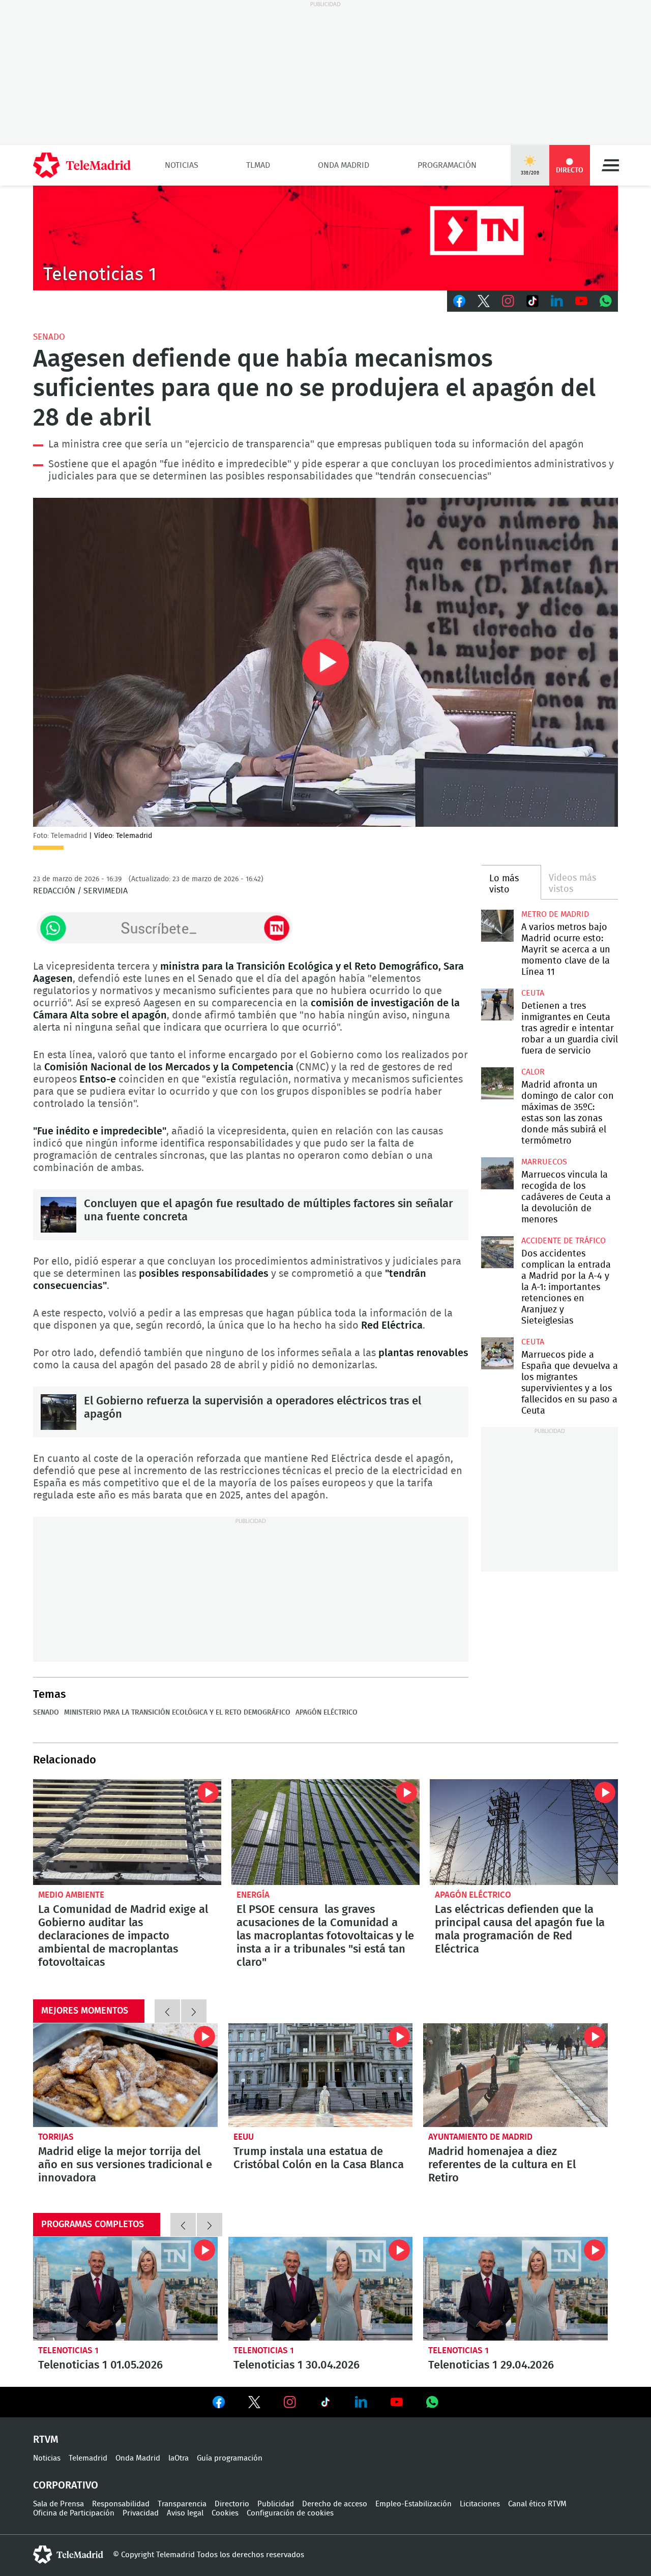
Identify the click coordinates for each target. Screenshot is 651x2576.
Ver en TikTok (325, 2404)
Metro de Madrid (555, 914)
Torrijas (56, 2137)
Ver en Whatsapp (432, 2402)
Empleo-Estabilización (413, 2504)
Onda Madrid (344, 165)
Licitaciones (480, 2504)
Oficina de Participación (74, 2513)
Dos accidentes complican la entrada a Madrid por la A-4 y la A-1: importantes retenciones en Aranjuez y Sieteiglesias (497, 1252)
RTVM (46, 2440)
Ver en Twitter (254, 2404)
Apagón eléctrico (327, 1713)
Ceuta (533, 993)
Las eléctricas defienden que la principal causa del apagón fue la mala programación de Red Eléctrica (524, 1832)
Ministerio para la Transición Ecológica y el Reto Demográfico (177, 1713)
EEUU (244, 2137)
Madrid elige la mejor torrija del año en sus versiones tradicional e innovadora (125, 2075)
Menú (610, 165)
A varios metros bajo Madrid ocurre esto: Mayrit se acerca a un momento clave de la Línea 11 (497, 926)
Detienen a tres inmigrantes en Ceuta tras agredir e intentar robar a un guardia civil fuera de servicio (497, 1005)
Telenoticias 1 (68, 2350)
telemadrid (68, 2555)
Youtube (581, 301)
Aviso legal (185, 2513)
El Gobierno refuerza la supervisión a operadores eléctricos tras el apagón (58, 1412)
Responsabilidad (121, 2504)
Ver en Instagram (290, 2402)
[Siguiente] (194, 2011)
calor (533, 1072)
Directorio (232, 2504)
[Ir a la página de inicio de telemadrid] (82, 165)
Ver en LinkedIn (361, 2402)
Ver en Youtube (397, 2402)
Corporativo (66, 2485)
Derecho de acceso (335, 2504)
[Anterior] (167, 2011)
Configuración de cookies (290, 2513)
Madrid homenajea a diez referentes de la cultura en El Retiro (515, 2075)
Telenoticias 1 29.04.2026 (515, 2289)
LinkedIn (557, 301)
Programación (447, 165)
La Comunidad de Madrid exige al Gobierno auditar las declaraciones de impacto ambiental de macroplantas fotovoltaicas (127, 1832)
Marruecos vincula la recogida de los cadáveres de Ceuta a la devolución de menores (497, 1173)
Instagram (508, 301)
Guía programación (230, 2458)
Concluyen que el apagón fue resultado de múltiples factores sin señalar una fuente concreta (58, 1215)
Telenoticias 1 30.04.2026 (321, 2289)
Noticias (182, 165)
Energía (253, 1895)
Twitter (484, 301)
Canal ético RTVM (537, 2504)
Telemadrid (88, 2458)
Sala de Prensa (58, 2504)
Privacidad (141, 2513)
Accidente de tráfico (564, 1241)
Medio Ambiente (71, 1895)
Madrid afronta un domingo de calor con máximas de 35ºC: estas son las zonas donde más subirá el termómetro (497, 1083)
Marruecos (544, 1162)
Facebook (459, 301)
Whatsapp (606, 301)
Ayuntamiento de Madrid (480, 2137)
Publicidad (276, 2504)
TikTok (532, 301)
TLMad (258, 165)
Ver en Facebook (219, 2404)
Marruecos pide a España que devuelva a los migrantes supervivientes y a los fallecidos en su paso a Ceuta (497, 1353)
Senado (49, 337)
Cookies (225, 2513)
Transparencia (182, 2504)
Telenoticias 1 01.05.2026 (125, 2289)
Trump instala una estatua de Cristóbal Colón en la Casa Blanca (321, 2075)
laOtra (179, 2458)
